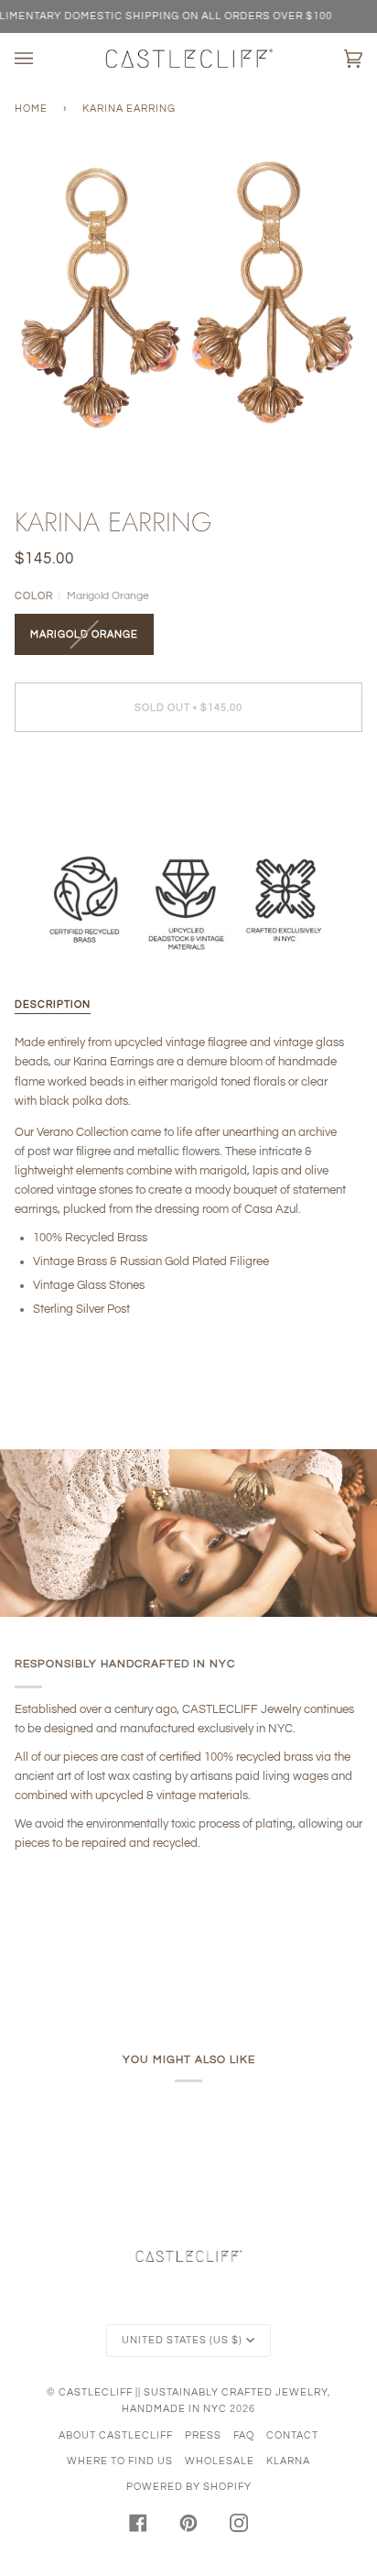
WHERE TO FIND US (120, 2461)
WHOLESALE (220, 2461)
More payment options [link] (73, 817)
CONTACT (292, 2435)
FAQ (244, 2435)
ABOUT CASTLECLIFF (116, 2435)
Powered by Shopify (189, 2487)
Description (53, 1004)
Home (31, 109)
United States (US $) (182, 2340)
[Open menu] (42, 59)
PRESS (203, 2435)
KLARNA (288, 2461)
